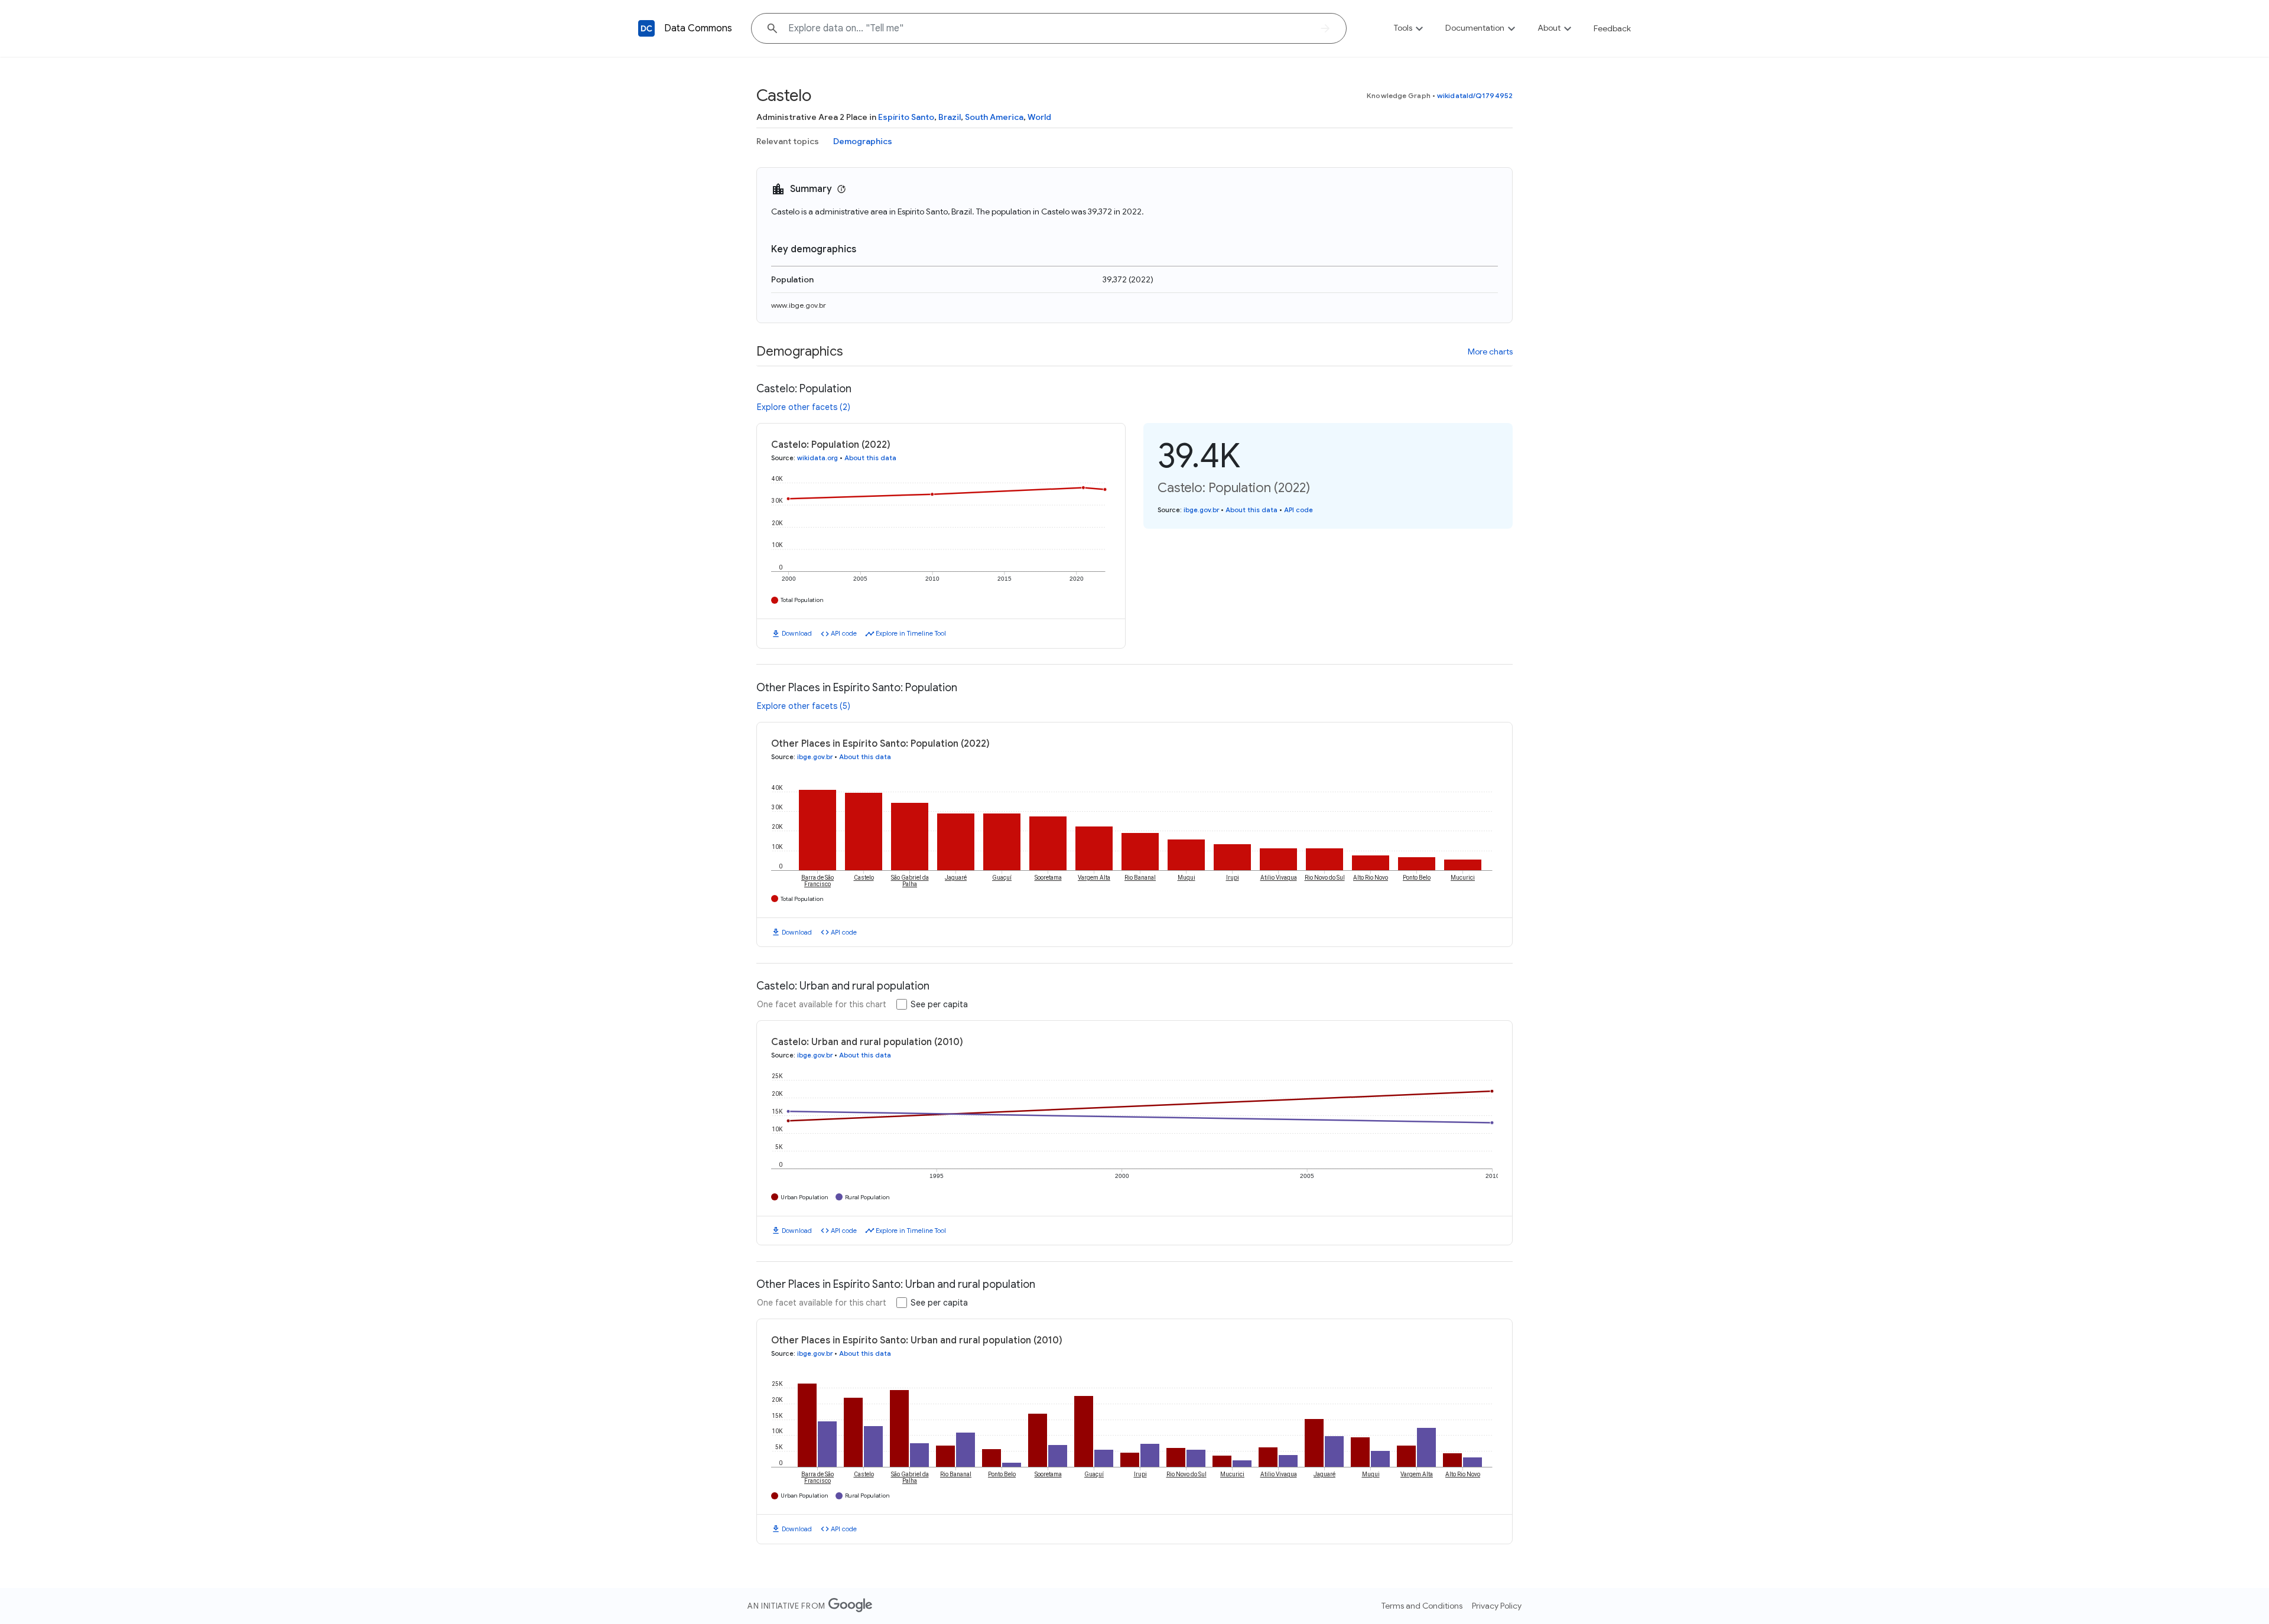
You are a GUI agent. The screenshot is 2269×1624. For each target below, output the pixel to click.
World (1039, 117)
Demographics (863, 141)
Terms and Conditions (1422, 1606)
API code (844, 633)
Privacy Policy (1497, 1606)
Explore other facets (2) (804, 407)
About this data (870, 458)
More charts (1490, 352)
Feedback (1612, 28)
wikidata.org (817, 458)
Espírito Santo (906, 117)
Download (797, 633)
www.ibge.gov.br (799, 305)
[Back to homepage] (646, 28)
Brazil (950, 117)
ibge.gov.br (1201, 510)
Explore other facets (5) (804, 706)
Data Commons (698, 28)
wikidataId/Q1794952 (1475, 95)
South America (994, 117)
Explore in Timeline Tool (911, 633)
